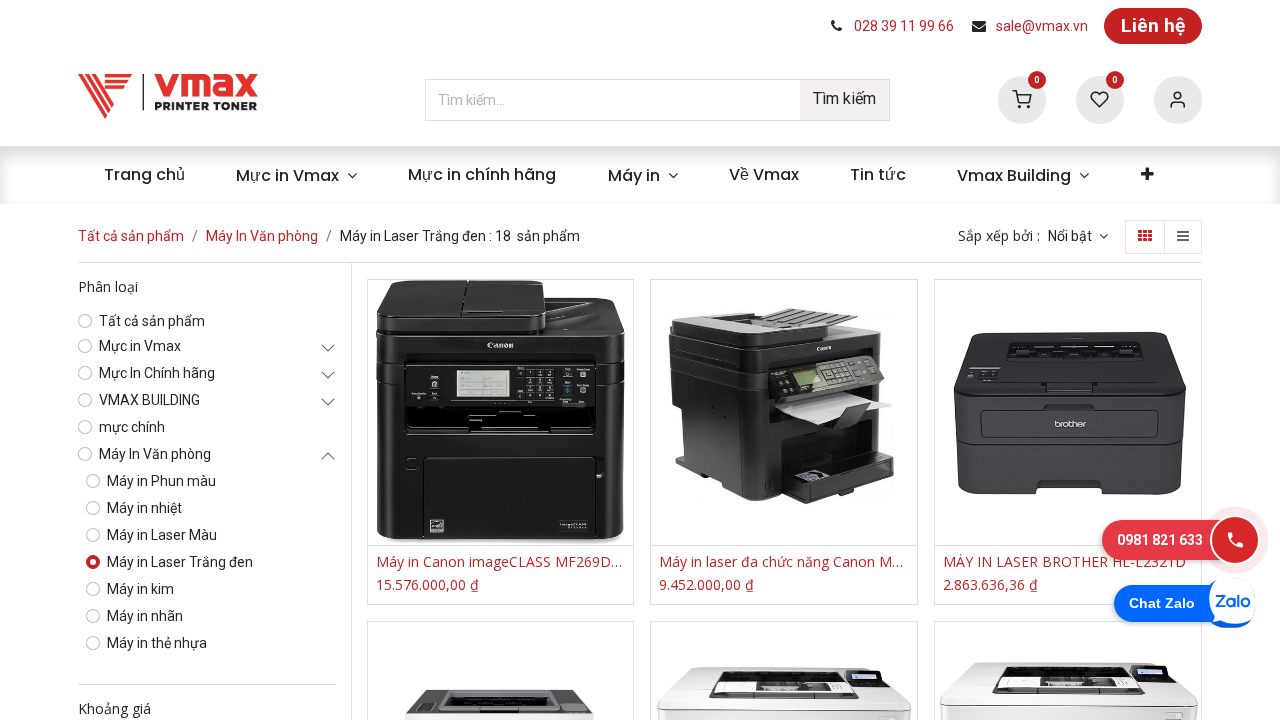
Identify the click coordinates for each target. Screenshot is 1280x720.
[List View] (1183, 237)
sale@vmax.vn (1042, 26)
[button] (1078, 237)
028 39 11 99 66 (904, 26)
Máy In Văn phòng (262, 236)
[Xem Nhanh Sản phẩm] (620, 447)
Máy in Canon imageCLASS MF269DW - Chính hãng (501, 562)
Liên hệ (1153, 25)
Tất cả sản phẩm (131, 236)
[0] (1022, 98)
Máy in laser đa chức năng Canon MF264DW (784, 562)
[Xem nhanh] (620, 312)
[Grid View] (1145, 237)
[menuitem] (144, 175)
